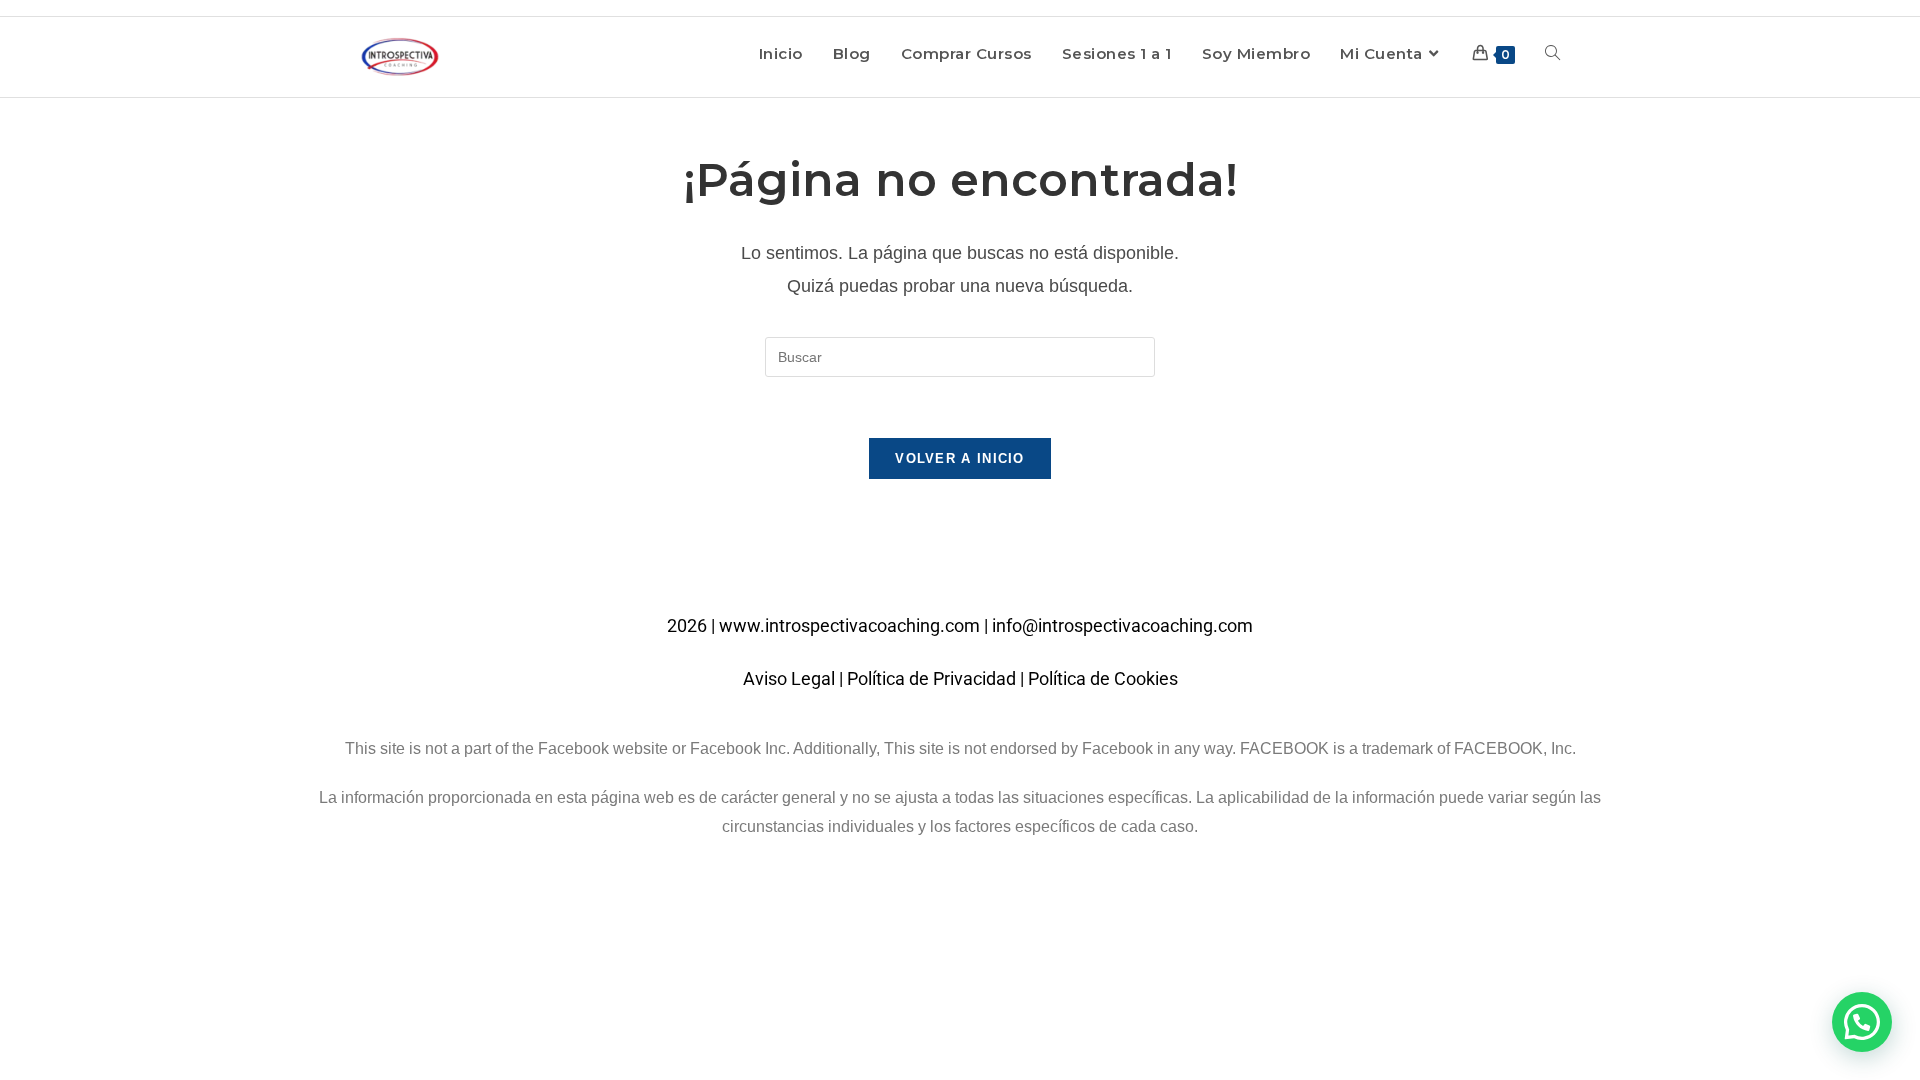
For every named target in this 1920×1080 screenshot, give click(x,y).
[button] (1862, 1022)
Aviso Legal (789, 678)
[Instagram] (988, 565)
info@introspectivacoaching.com (1122, 625)
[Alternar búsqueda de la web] (1552, 54)
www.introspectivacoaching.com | (855, 625)
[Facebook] (933, 565)
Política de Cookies (1103, 678)
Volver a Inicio (960, 458)
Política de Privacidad (931, 678)
